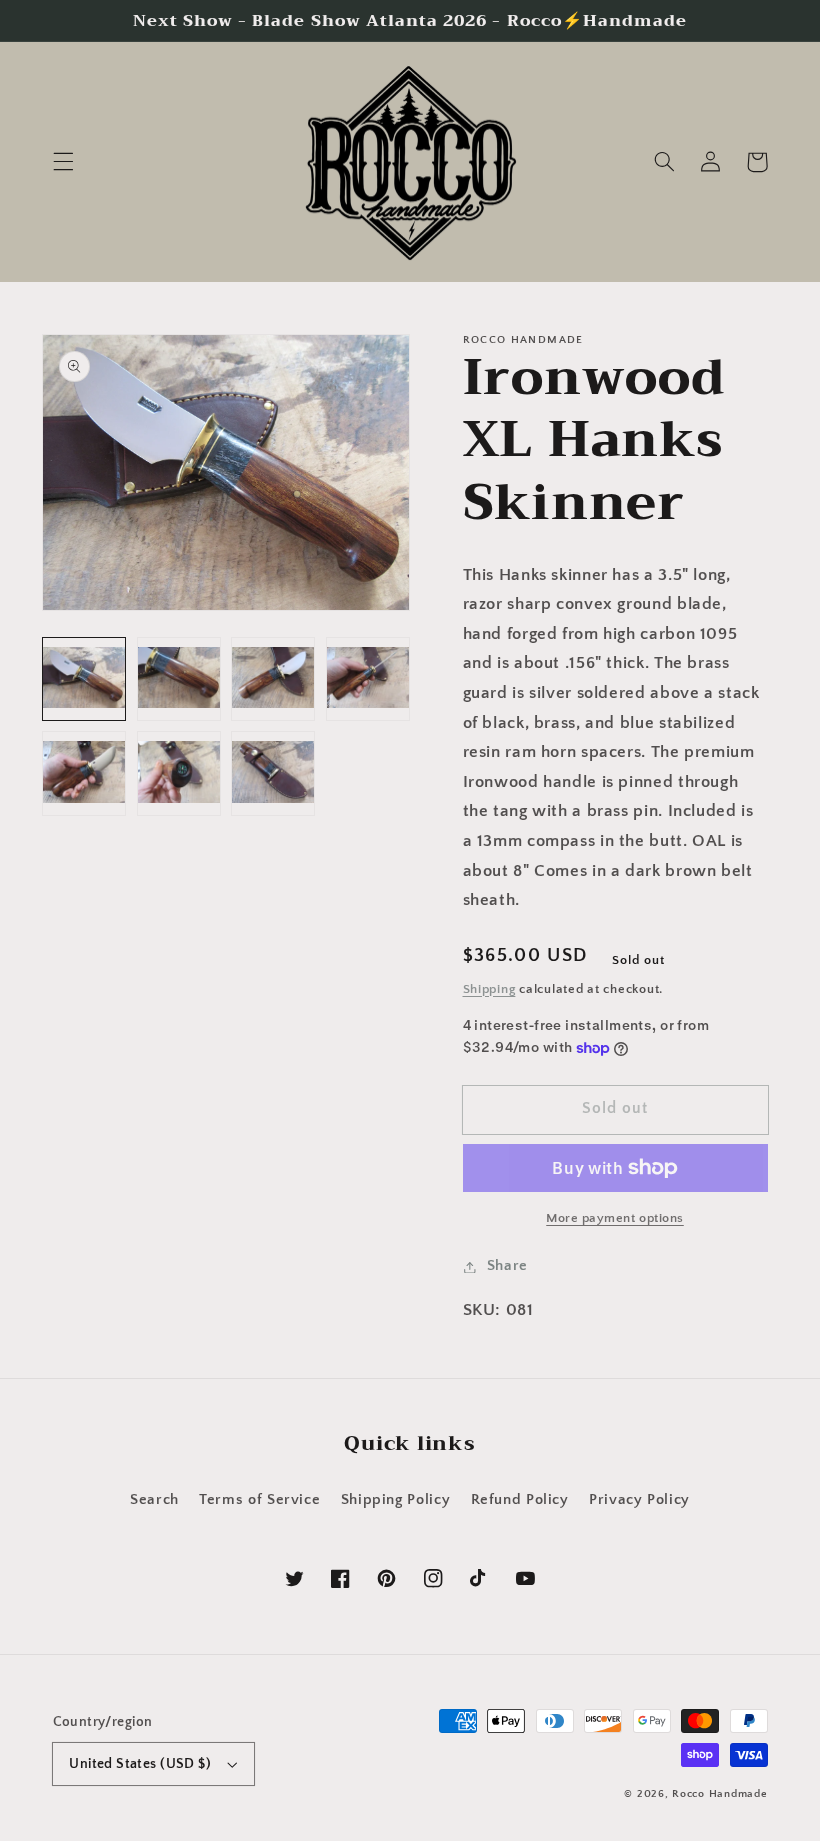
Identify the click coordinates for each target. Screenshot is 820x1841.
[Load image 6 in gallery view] (179, 773)
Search (154, 1500)
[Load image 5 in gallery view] (84, 773)
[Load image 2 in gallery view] (179, 679)
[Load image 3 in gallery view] (273, 679)
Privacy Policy (639, 1500)
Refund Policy (520, 1500)
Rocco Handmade (719, 1794)
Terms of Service (259, 1500)
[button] (63, 162)
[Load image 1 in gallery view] (84, 679)
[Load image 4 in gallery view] (368, 679)
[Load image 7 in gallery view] (273, 773)
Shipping (489, 989)
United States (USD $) (140, 1764)
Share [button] (507, 1266)
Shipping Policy (395, 1500)
